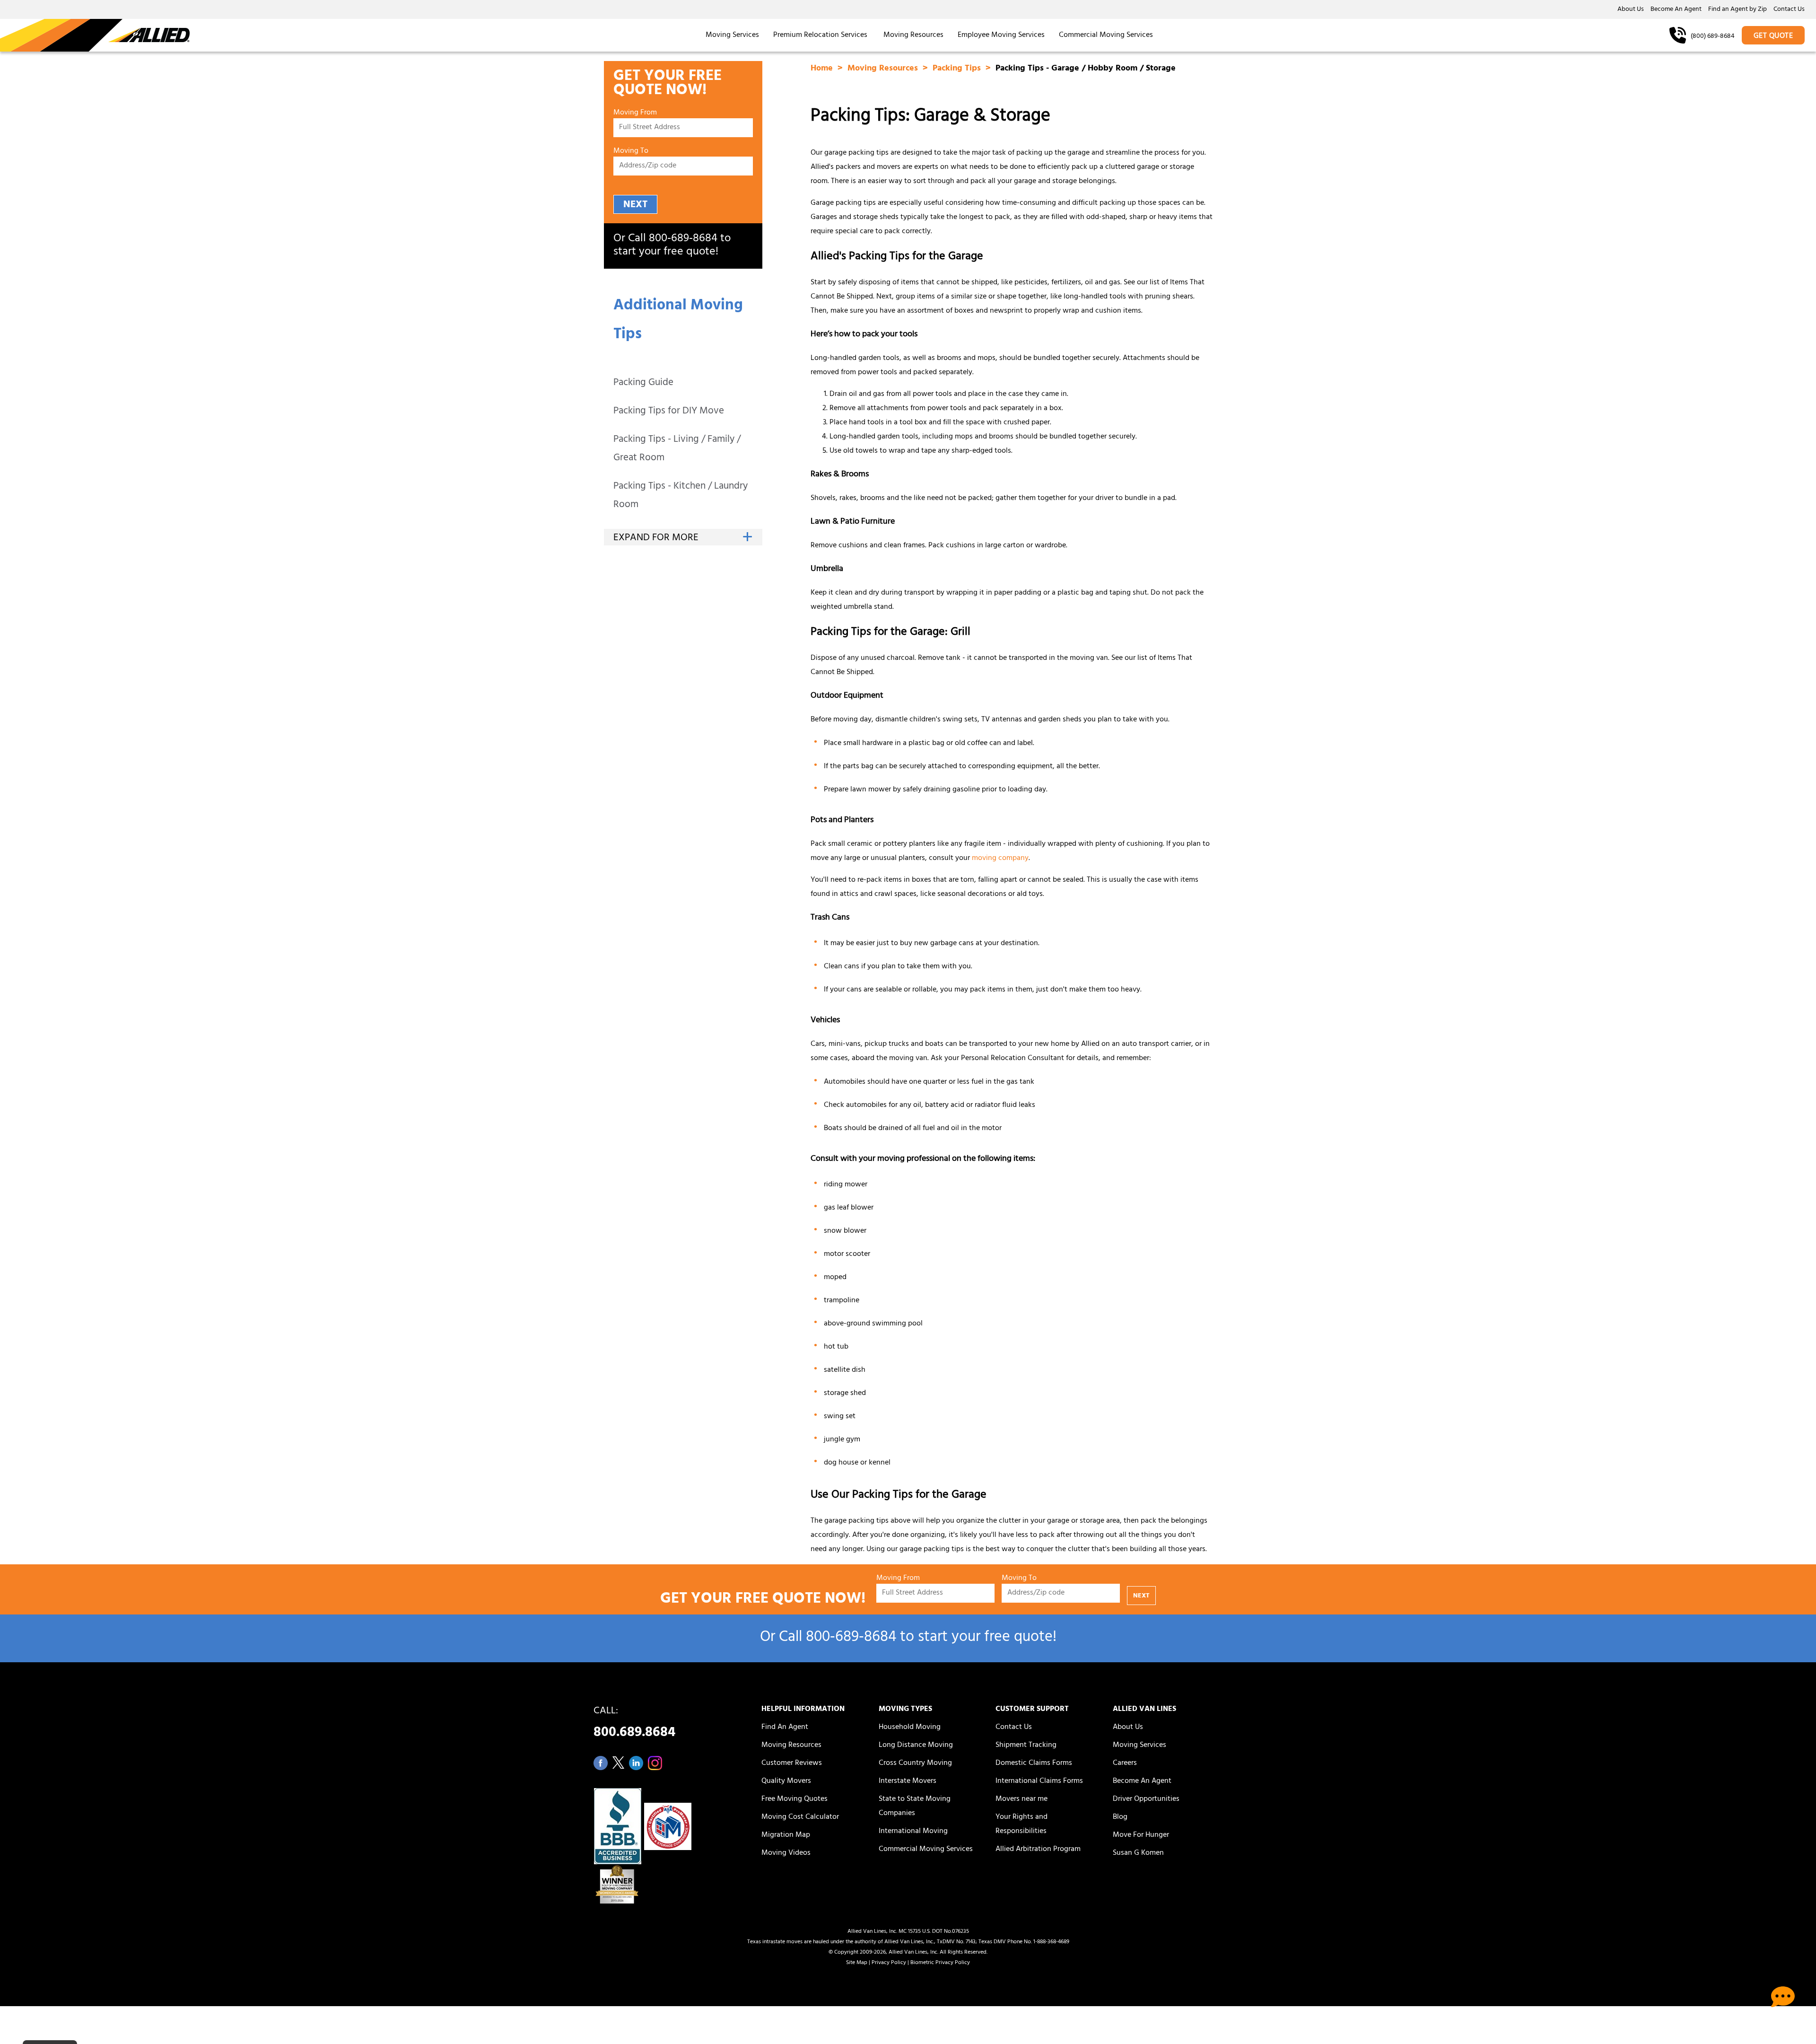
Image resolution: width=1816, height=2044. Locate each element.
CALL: (634, 1724)
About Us (1631, 10)
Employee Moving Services (1001, 35)
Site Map (857, 1963)
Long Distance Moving (916, 1746)
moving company (1000, 859)
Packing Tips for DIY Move (669, 412)
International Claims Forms (1039, 1781)
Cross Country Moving (915, 1763)
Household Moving (910, 1728)
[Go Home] (95, 35)
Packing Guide (643, 383)
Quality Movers (786, 1781)
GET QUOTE (1773, 36)
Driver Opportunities (1146, 1799)
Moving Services (732, 35)
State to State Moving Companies (915, 1807)
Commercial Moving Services (1106, 35)
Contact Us (1789, 10)
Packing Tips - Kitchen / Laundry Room (681, 496)
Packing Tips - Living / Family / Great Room (677, 449)
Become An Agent (1676, 10)
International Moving (913, 1832)
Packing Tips (958, 69)
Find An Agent (785, 1728)
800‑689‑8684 (683, 239)
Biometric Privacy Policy (940, 1963)
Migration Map (786, 1835)
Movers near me (1021, 1799)
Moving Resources (913, 35)
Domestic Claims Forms (1034, 1763)
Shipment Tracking (1026, 1746)
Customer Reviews (792, 1763)
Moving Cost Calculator (800, 1817)
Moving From (635, 113)
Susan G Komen (1138, 1853)
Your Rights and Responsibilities (1021, 1825)
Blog (1120, 1817)
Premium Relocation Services (821, 35)
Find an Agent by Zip (1737, 10)
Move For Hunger (1141, 1835)
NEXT (635, 205)
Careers (1125, 1763)
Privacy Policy (889, 1963)
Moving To (631, 152)
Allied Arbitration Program (1038, 1850)
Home (823, 69)
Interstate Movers (908, 1781)
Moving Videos (786, 1853)
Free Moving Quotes (794, 1799)
